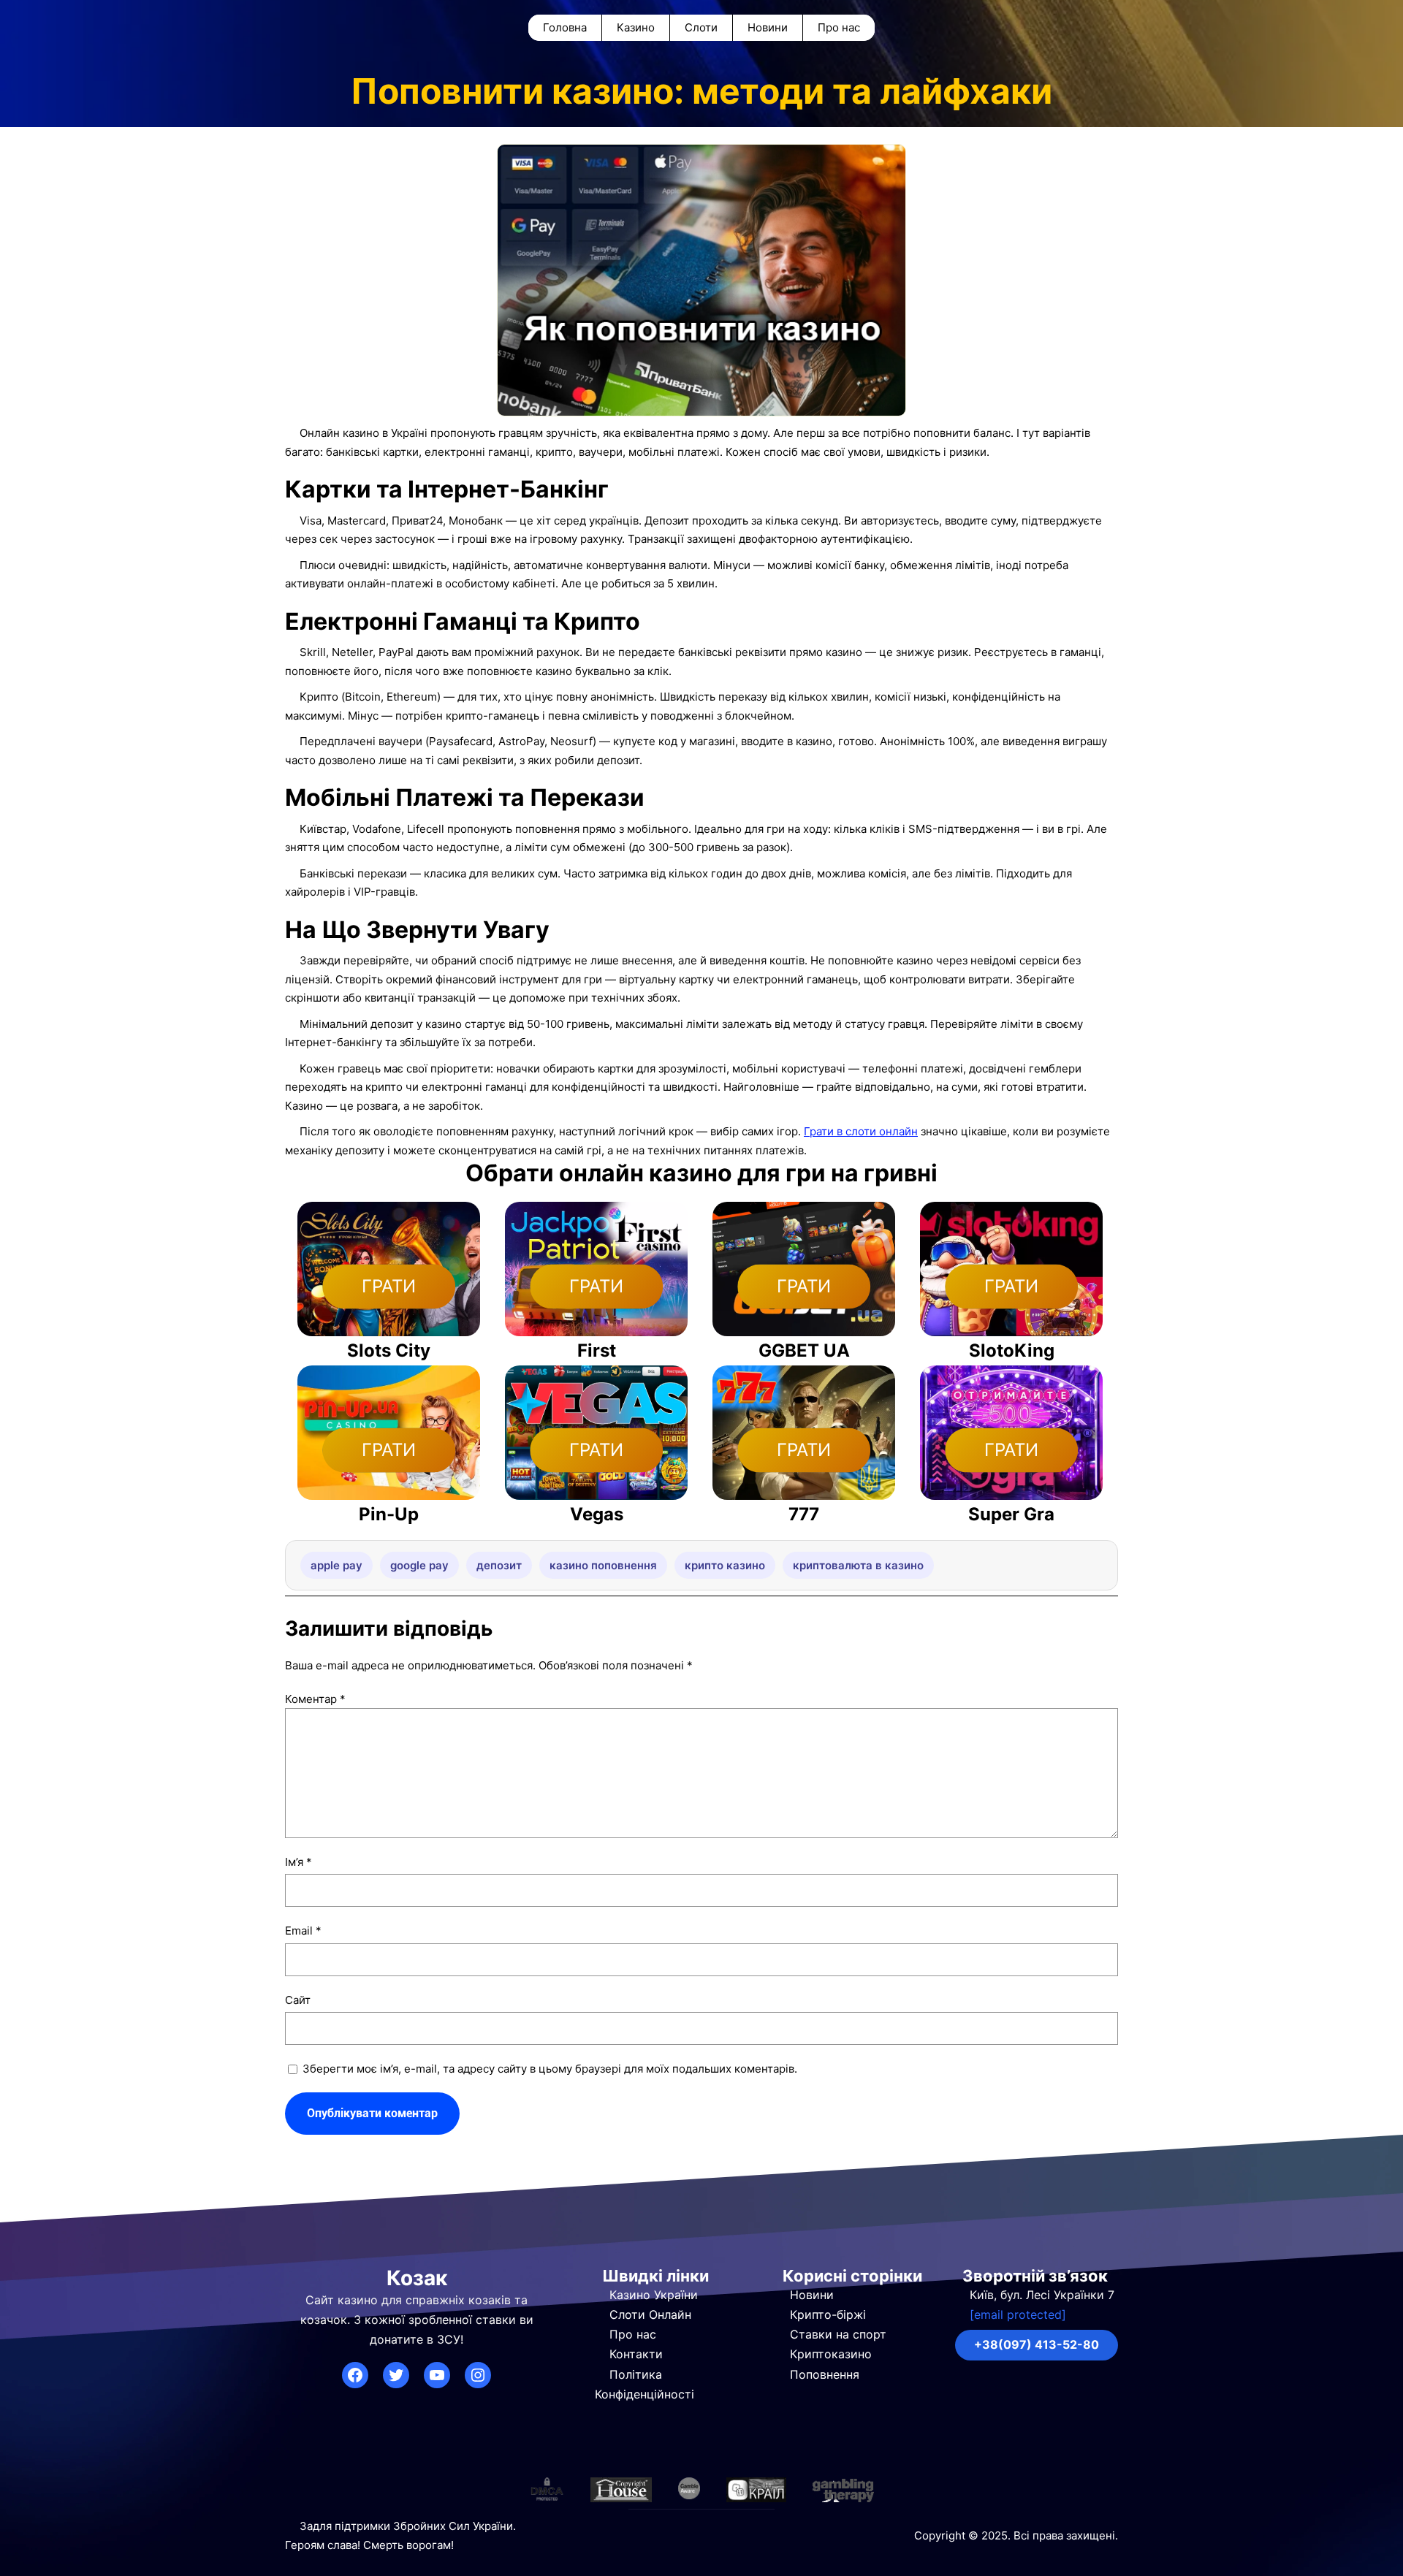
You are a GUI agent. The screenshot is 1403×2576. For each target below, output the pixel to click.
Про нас (633, 2334)
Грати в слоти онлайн (861, 1131)
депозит (499, 1565)
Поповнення (825, 2374)
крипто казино (725, 1565)
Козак (417, 2278)
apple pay (337, 1565)
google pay (419, 1565)
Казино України (654, 2295)
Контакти (636, 2354)
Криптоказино (831, 2354)
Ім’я (299, 1862)
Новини (812, 2295)
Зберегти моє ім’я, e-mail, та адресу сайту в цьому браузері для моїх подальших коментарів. (550, 2069)
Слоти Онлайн (650, 2314)
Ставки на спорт (838, 2334)
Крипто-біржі (828, 2314)
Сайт (298, 2000)
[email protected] (1018, 2314)
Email (303, 1931)
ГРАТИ (389, 1286)
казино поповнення (603, 1565)
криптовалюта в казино (858, 1565)
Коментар (315, 1699)
